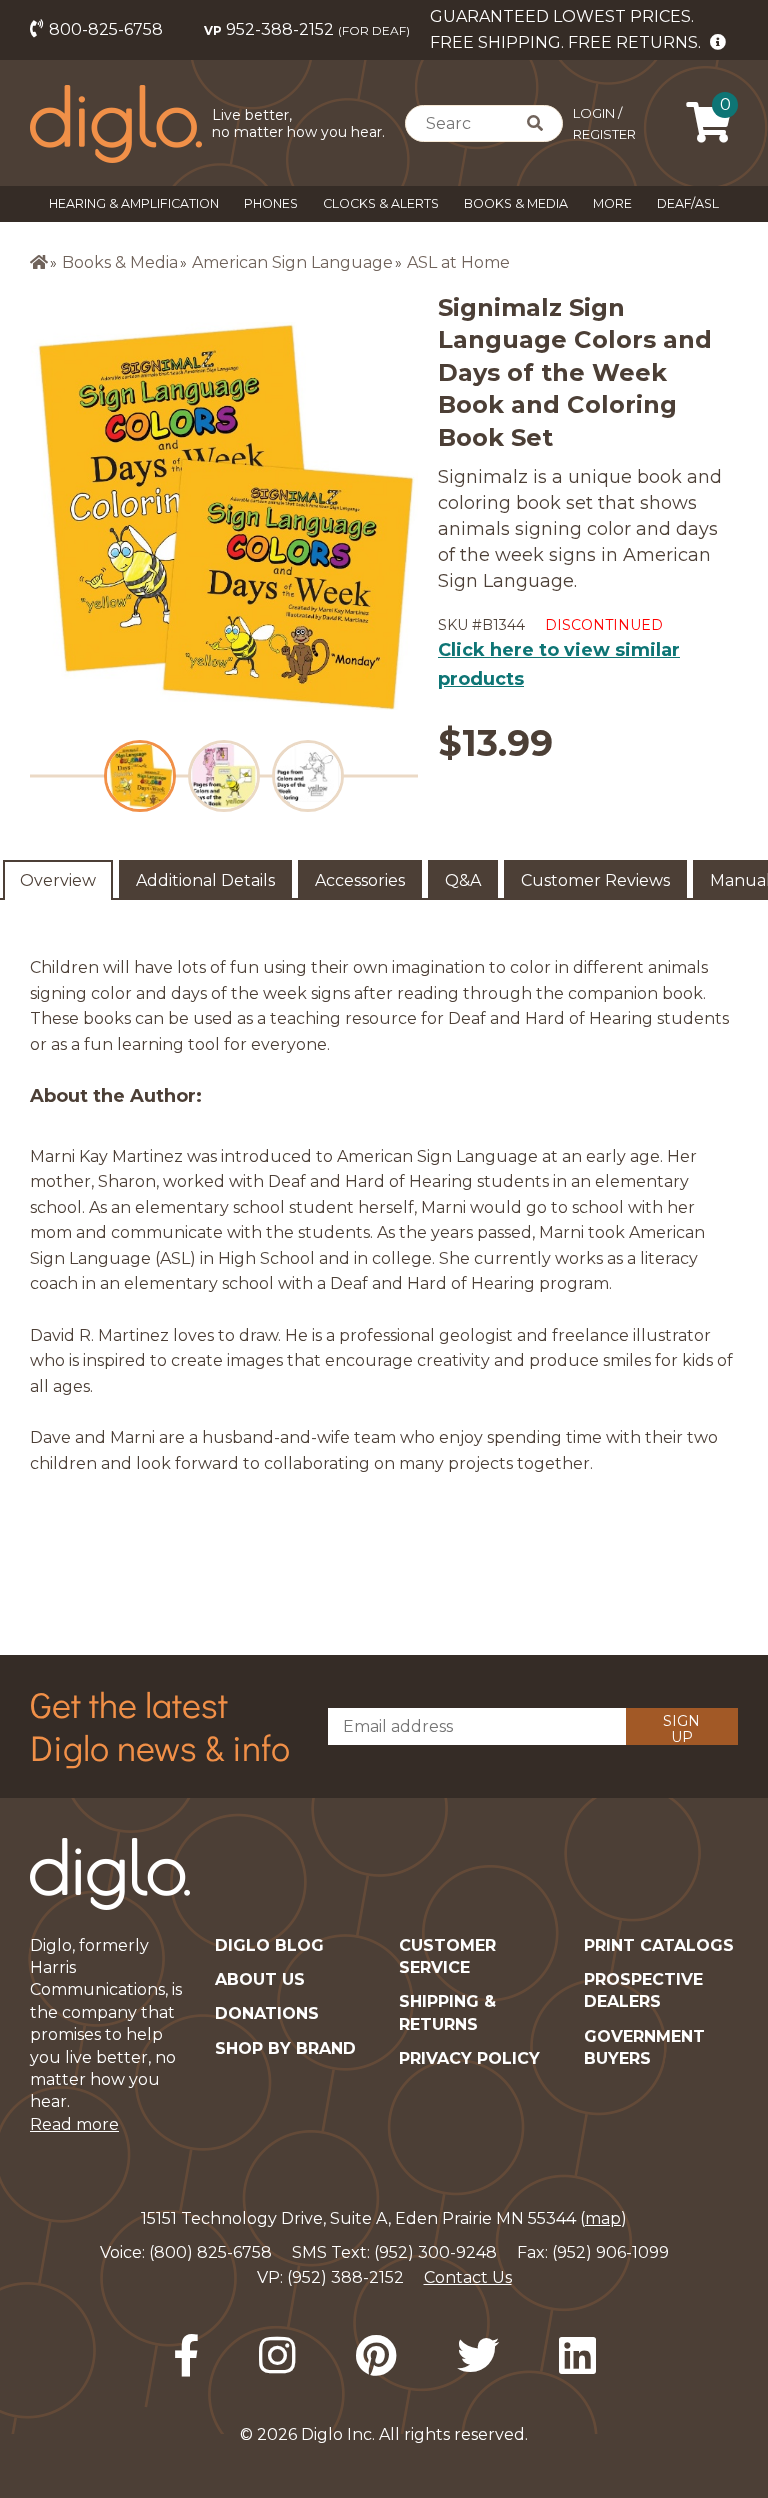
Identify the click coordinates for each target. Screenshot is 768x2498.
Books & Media (516, 203)
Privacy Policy (469, 2058)
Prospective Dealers (643, 1990)
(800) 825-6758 (210, 2252)
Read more (74, 2124)
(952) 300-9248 (435, 2252)
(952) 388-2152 (345, 2277)
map (603, 2218)
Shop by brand (285, 2048)
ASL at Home (458, 262)
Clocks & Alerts (381, 203)
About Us (260, 1979)
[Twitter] (478, 2356)
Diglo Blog (269, 1945)
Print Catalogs (659, 1945)
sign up (681, 1728)
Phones (271, 203)
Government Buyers (644, 2047)
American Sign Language (292, 262)
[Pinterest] (376, 2356)
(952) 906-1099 (610, 2252)
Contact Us (468, 2277)
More (612, 203)
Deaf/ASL (688, 203)
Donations (267, 2013)
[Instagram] (277, 2356)
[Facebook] (186, 2356)
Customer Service (447, 1956)
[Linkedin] (577, 2356)
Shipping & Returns (447, 2012)
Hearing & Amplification (134, 203)
